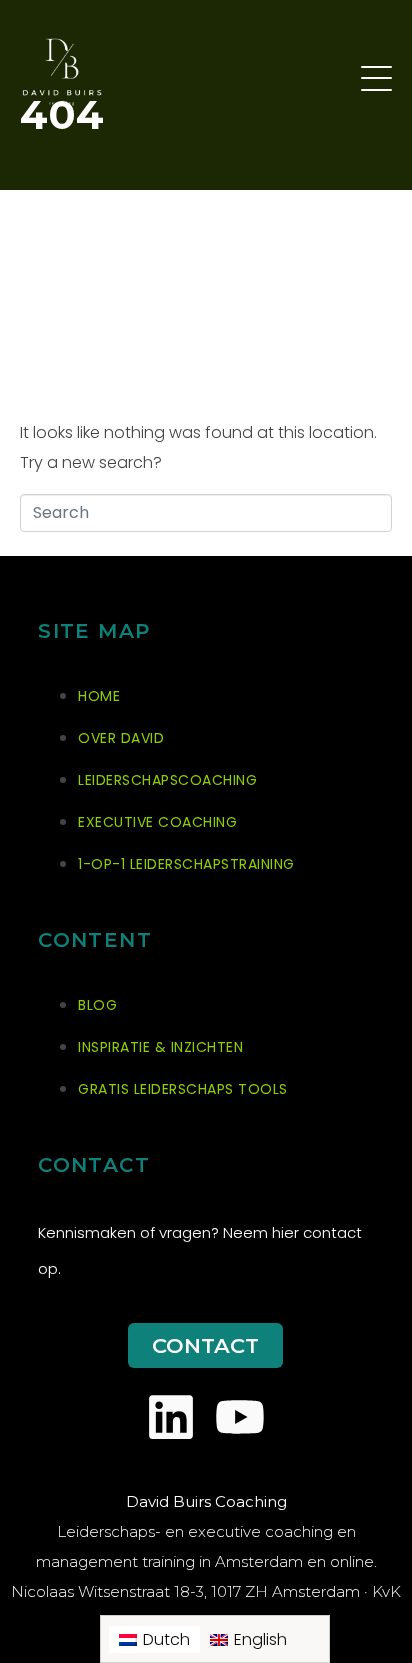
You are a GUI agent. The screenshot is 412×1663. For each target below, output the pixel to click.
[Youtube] (240, 1417)
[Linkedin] (171, 1417)
